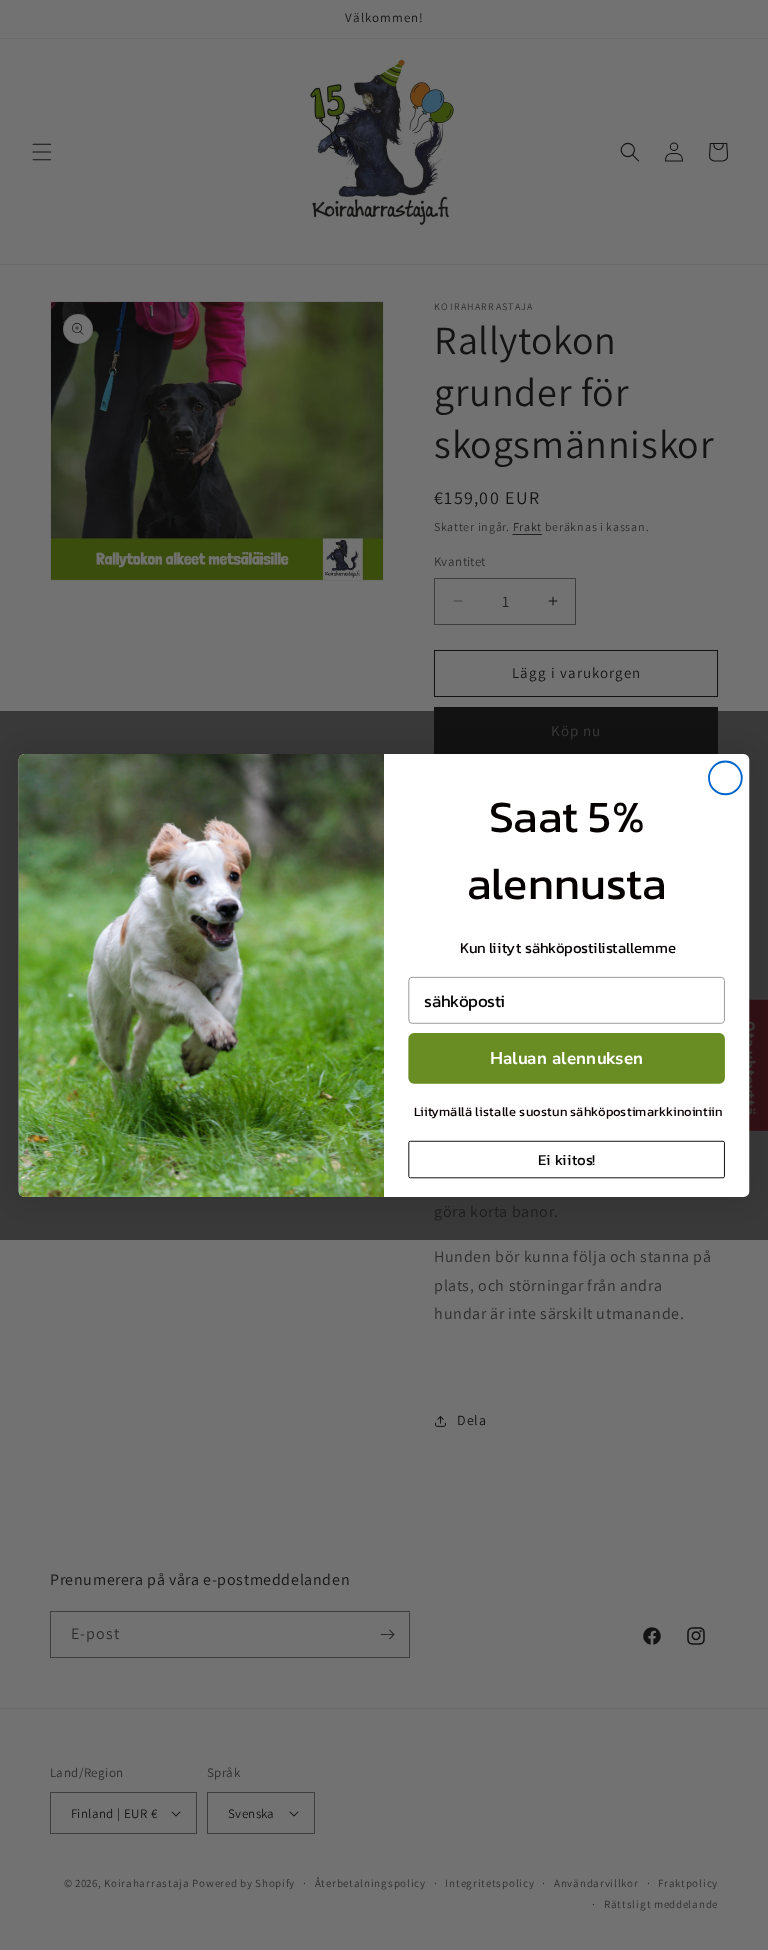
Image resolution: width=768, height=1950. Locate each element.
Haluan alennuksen (567, 1058)
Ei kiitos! (566, 1159)
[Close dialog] (725, 777)
